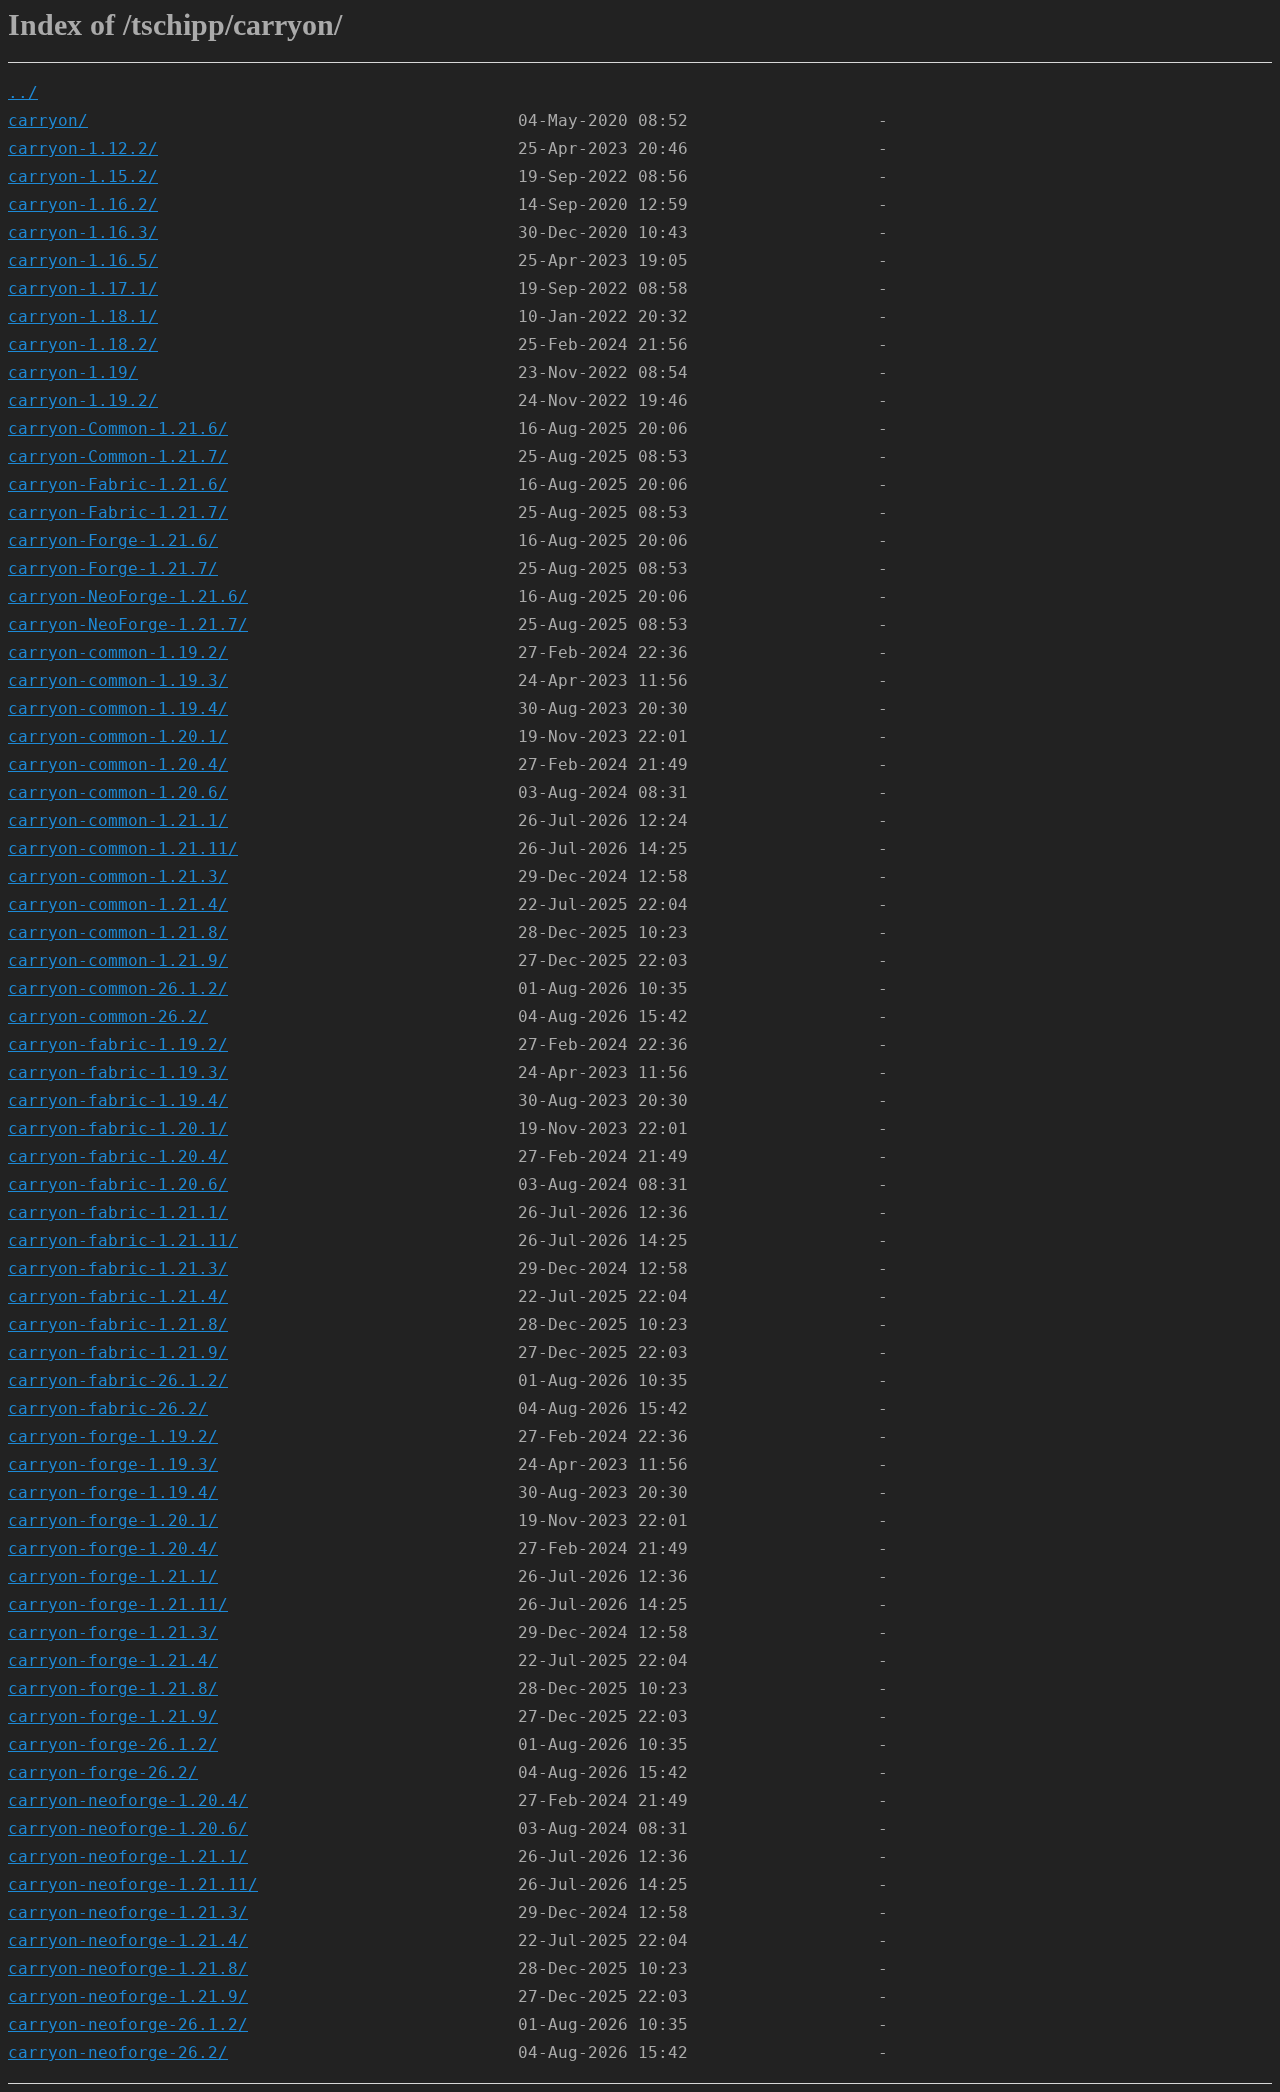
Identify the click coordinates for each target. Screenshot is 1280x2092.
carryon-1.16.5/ (83, 260)
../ (23, 92)
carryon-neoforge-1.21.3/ (128, 1912)
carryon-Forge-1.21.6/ (113, 540)
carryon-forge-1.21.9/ (113, 1716)
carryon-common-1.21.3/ (118, 876)
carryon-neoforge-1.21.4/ (128, 1940)
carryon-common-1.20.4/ (118, 764)
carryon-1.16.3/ (83, 232)
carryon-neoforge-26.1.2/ (128, 2024)
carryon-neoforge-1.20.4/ (128, 1800)
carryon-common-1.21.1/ (118, 820)
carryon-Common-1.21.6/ (118, 428)
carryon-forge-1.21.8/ (113, 1688)
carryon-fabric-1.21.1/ (118, 1212)
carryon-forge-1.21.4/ (113, 1660)
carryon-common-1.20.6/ (118, 792)
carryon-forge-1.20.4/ (113, 1548)
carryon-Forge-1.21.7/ (113, 568)
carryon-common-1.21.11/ (123, 848)
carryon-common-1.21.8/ (118, 932)
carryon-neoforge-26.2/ (118, 2052)
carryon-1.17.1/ (83, 288)
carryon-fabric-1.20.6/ (118, 1184)
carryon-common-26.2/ (108, 1016)
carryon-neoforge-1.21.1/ (128, 1856)
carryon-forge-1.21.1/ (113, 1576)
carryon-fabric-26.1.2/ (118, 1380)
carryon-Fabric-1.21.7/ (118, 512)
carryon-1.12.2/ (83, 148)
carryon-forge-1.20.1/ (113, 1520)
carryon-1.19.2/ (83, 400)
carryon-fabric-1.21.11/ (123, 1240)
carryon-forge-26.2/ (103, 1772)
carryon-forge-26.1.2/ (113, 1744)
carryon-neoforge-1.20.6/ (128, 1828)
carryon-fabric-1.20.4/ (118, 1156)
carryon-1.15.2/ (83, 176)
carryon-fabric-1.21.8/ (118, 1324)
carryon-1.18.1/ (83, 316)
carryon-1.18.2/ (83, 344)
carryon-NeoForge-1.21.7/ (128, 624)
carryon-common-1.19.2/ (118, 652)
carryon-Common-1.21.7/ (118, 456)
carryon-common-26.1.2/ (118, 988)
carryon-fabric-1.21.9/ (118, 1352)
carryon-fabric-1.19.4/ (118, 1100)
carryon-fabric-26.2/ (108, 1408)
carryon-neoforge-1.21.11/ (133, 1884)
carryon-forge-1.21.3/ (113, 1632)
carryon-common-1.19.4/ (118, 708)
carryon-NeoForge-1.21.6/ (128, 596)
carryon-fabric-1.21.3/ (118, 1268)
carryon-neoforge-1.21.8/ (128, 1968)
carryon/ (48, 120)
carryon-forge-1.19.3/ (113, 1464)
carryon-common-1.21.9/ (118, 960)
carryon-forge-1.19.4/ (113, 1492)
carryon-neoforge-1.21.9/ (128, 1996)
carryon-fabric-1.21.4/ (118, 1296)
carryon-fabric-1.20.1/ (118, 1128)
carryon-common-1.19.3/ (118, 680)
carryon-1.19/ (73, 372)
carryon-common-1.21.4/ (118, 904)
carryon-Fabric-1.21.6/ (118, 484)
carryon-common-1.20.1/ (118, 736)
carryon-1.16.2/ (83, 204)
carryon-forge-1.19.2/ (113, 1436)
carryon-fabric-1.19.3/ (118, 1072)
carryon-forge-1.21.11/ (118, 1604)
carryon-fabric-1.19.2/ (118, 1044)
